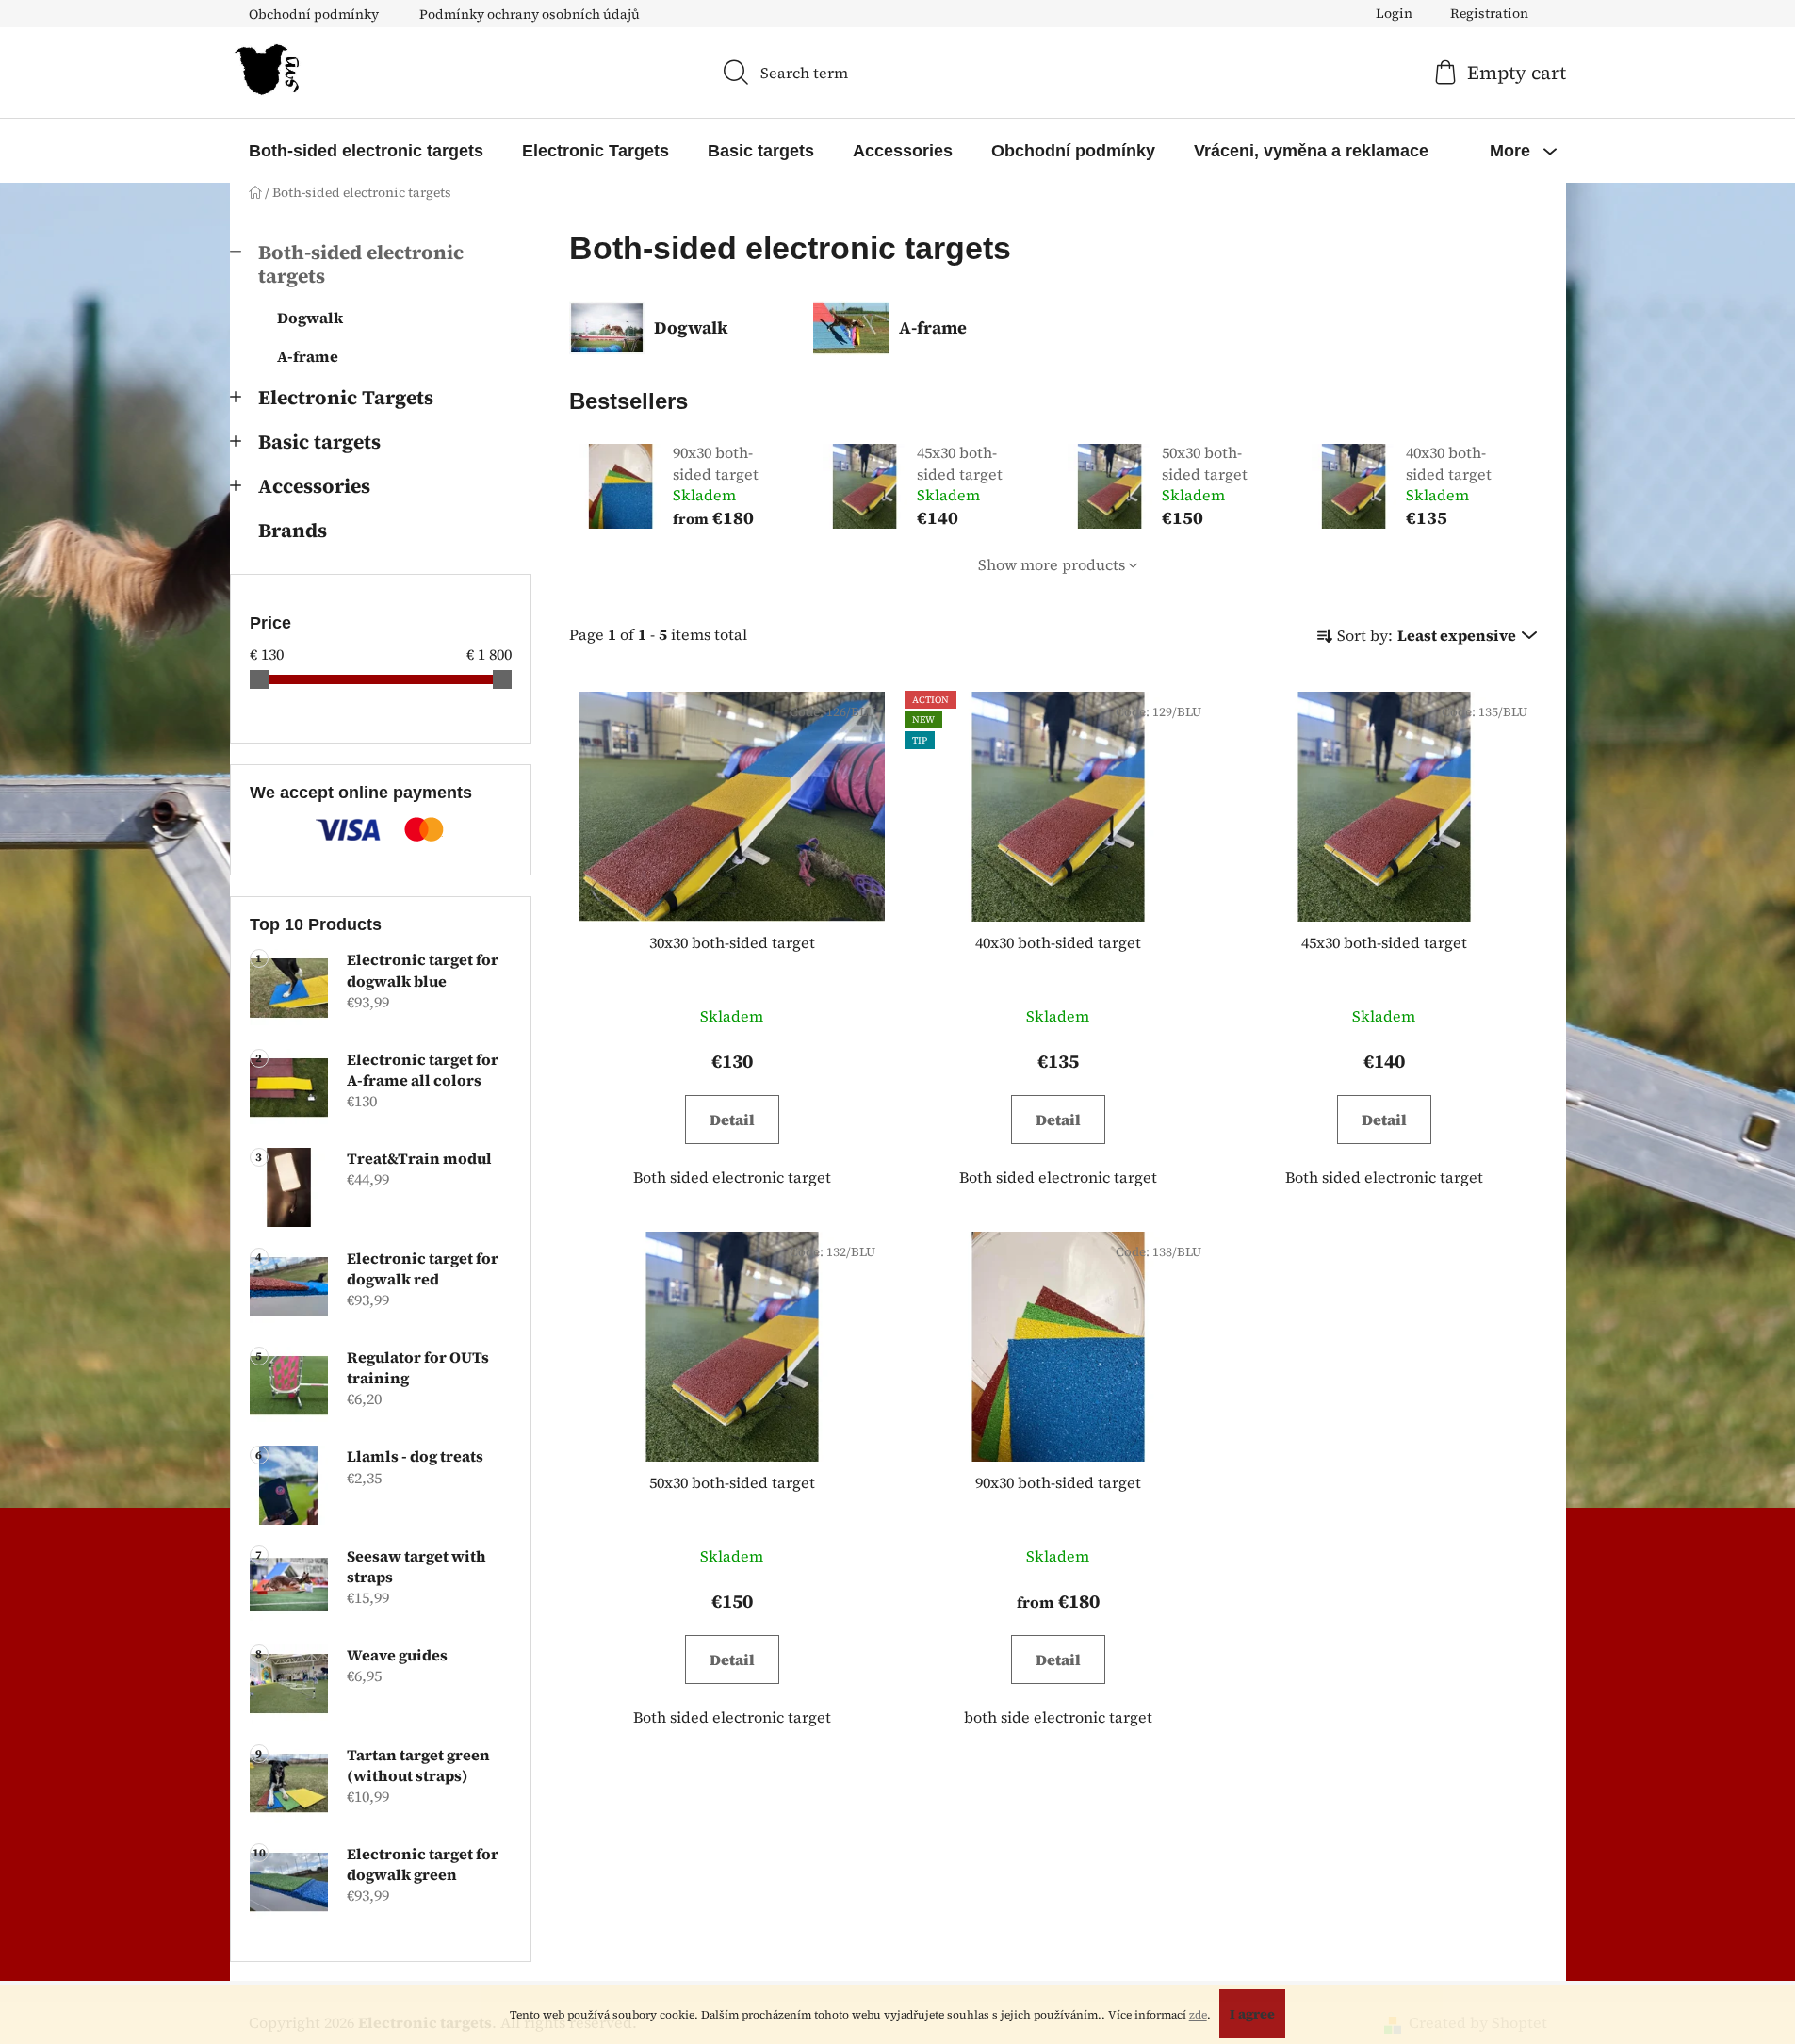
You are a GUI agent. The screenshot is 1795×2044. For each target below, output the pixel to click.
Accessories (314, 486)
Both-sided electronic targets (361, 264)
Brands (293, 530)
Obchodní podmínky (314, 14)
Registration (1489, 13)
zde (1198, 2015)
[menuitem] (366, 151)
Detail (732, 1120)
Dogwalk (310, 318)
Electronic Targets (346, 397)
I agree (1252, 2014)
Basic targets (319, 442)
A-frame (308, 356)
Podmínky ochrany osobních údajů (530, 14)
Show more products (1052, 564)
